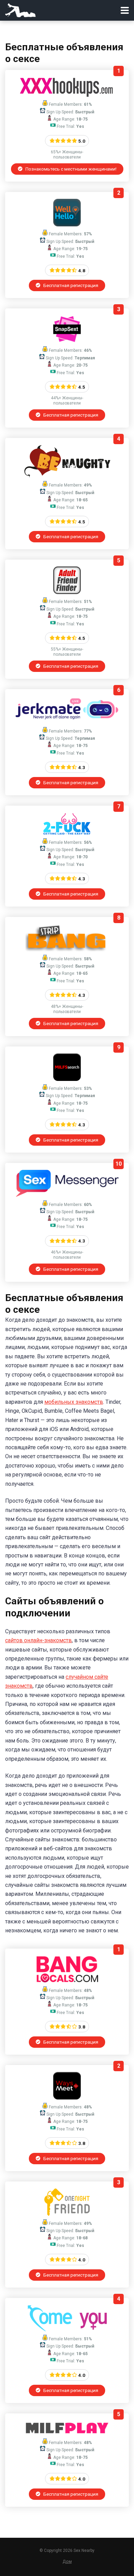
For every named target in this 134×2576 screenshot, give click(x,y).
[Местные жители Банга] (67, 1981)
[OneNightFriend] (67, 2214)
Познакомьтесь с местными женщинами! (70, 169)
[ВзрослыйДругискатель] (67, 592)
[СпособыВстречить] (67, 2098)
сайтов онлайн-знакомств (38, 1640)
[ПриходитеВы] (67, 2329)
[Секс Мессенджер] (67, 1195)
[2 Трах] (67, 833)
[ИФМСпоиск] (67, 1079)
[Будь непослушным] (67, 476)
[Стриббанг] (67, 949)
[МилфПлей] (67, 2433)
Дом (67, 2561)
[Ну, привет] (67, 224)
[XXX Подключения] (67, 95)
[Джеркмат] (67, 722)
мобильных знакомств (74, 1402)
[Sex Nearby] (20, 9)
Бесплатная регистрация (70, 285)
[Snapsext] (67, 341)
